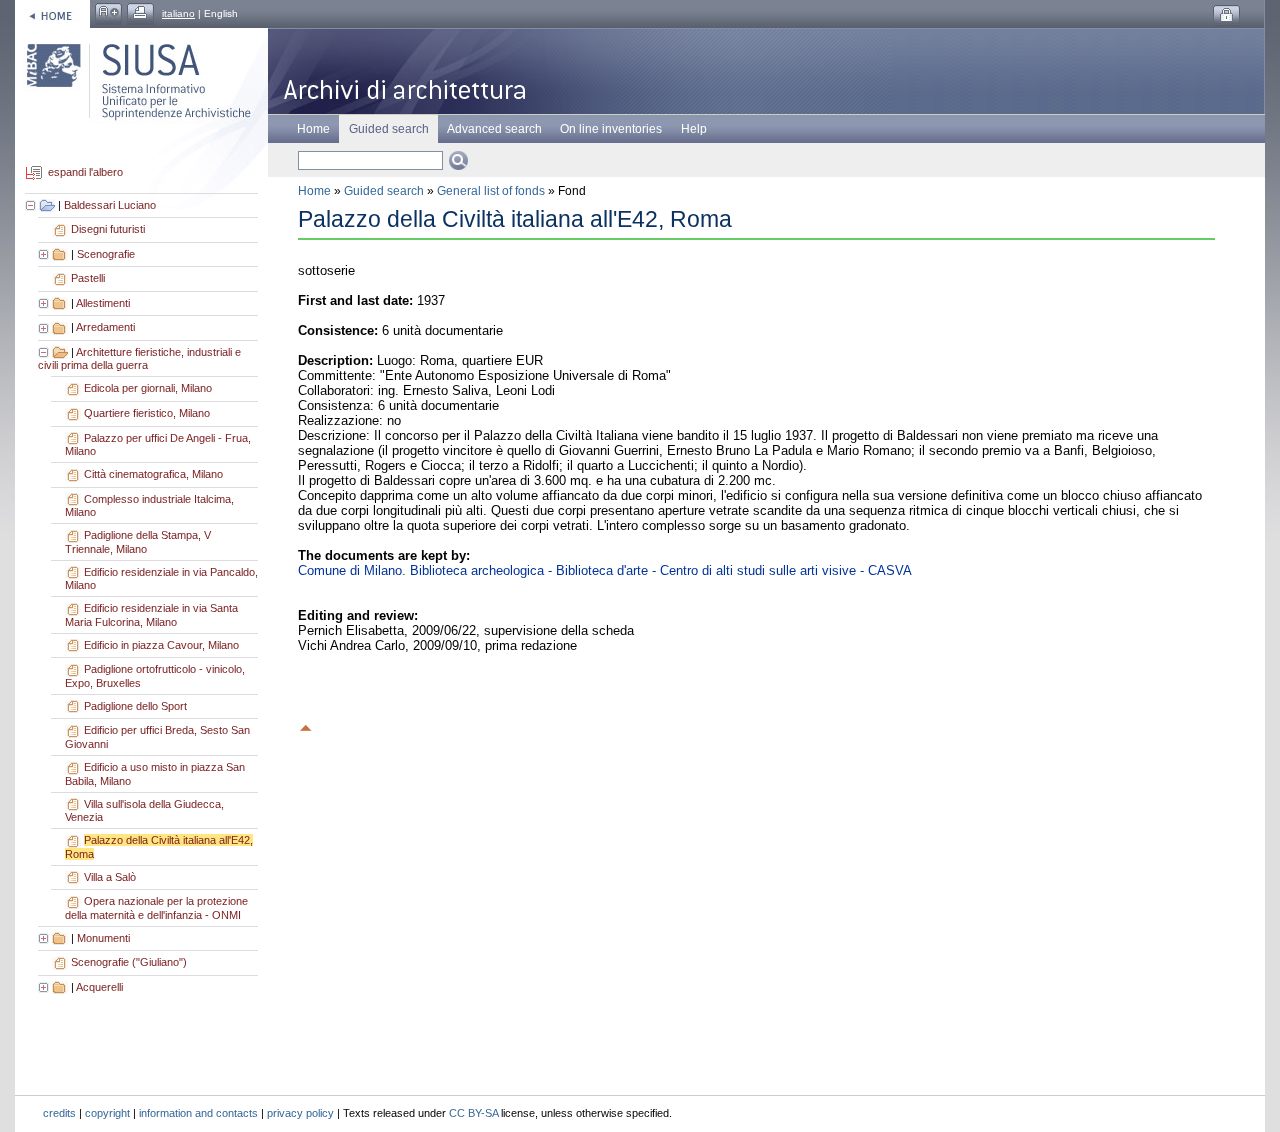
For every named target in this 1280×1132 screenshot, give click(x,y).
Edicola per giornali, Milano (148, 388)
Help (694, 129)
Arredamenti (105, 327)
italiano (178, 13)
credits (59, 1113)
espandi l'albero (85, 173)
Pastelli (88, 278)
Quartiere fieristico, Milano (147, 413)
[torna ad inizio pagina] (306, 725)
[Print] (140, 13)
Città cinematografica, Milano (153, 474)
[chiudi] (45, 352)
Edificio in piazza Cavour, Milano (161, 645)
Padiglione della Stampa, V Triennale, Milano (138, 542)
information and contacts (198, 1113)
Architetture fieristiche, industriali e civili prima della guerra (139, 359)
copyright (107, 1113)
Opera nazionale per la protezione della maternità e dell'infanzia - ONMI (156, 908)
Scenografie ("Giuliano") (129, 962)
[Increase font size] (108, 13)
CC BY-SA (473, 1113)
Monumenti (103, 938)
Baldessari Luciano (110, 205)
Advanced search (494, 129)
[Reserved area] (1226, 15)
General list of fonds (491, 191)
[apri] (45, 254)
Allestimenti (103, 303)
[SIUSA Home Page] (52, 13)
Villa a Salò (110, 877)
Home (313, 129)
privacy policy (300, 1113)
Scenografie (106, 254)
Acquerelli (99, 987)
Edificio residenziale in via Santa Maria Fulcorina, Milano (151, 615)
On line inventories (611, 129)
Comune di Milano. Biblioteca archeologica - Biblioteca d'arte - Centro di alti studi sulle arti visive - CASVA (605, 570)
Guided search (384, 191)
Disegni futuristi (108, 229)
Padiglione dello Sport (135, 706)
